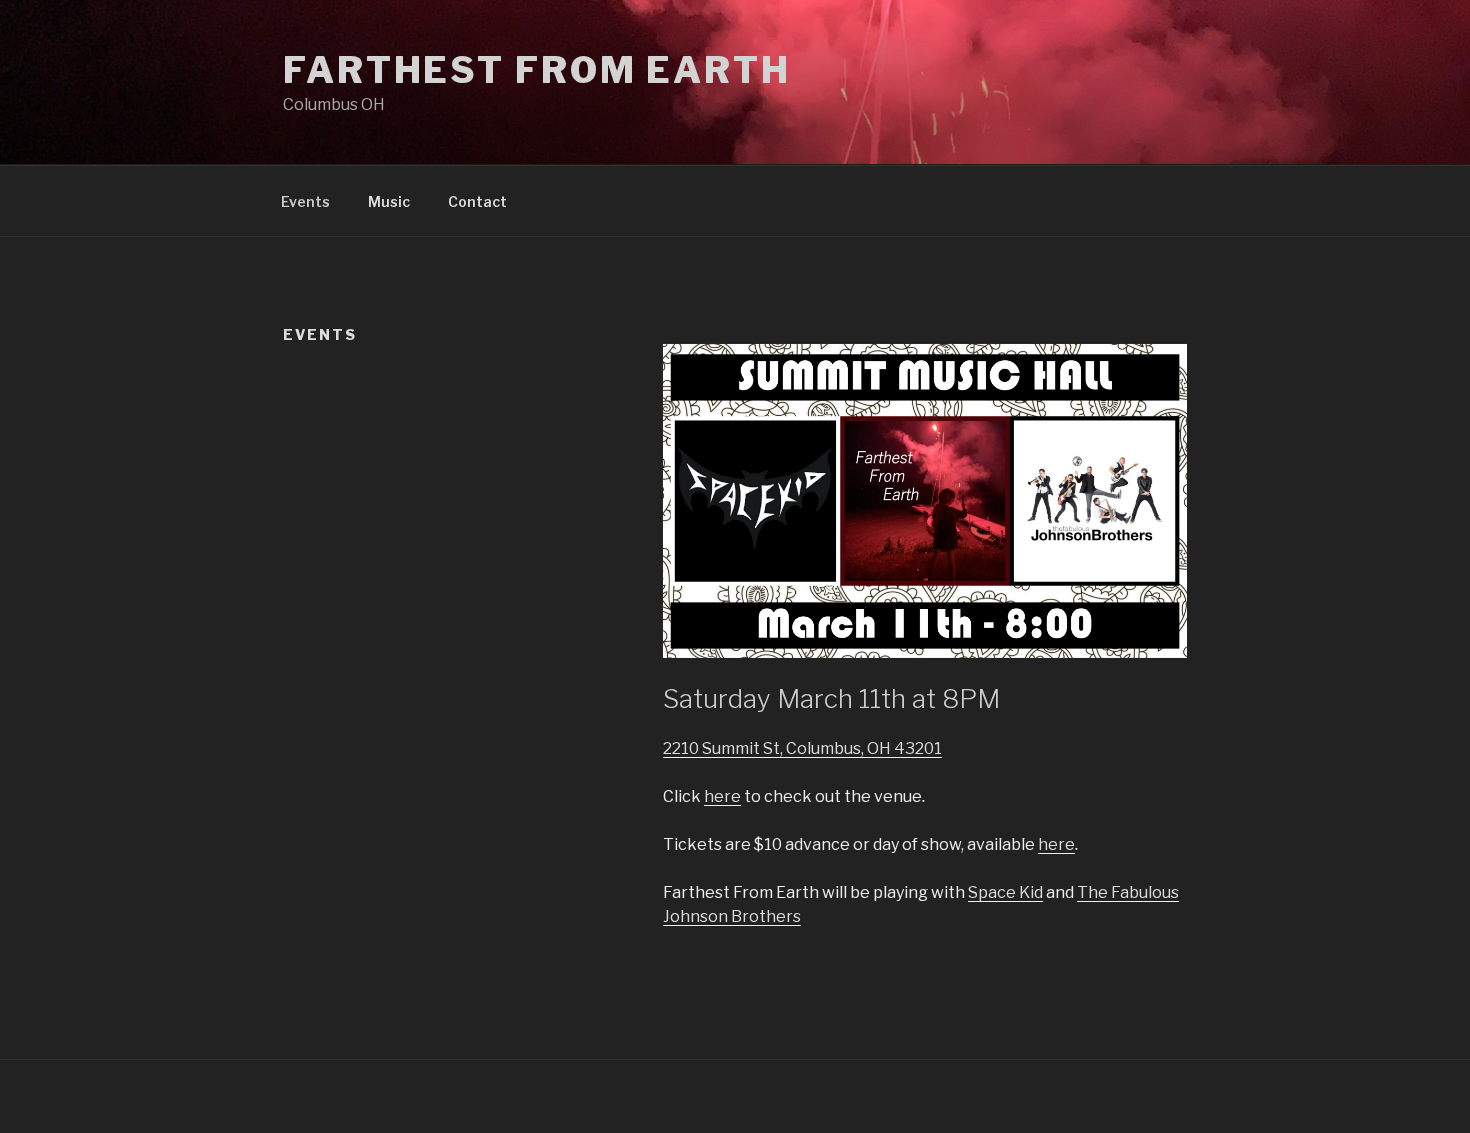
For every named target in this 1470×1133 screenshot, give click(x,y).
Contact (477, 201)
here (722, 796)
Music (389, 201)
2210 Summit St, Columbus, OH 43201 (802, 748)
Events (305, 201)
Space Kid (1005, 892)
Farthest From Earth (537, 70)
